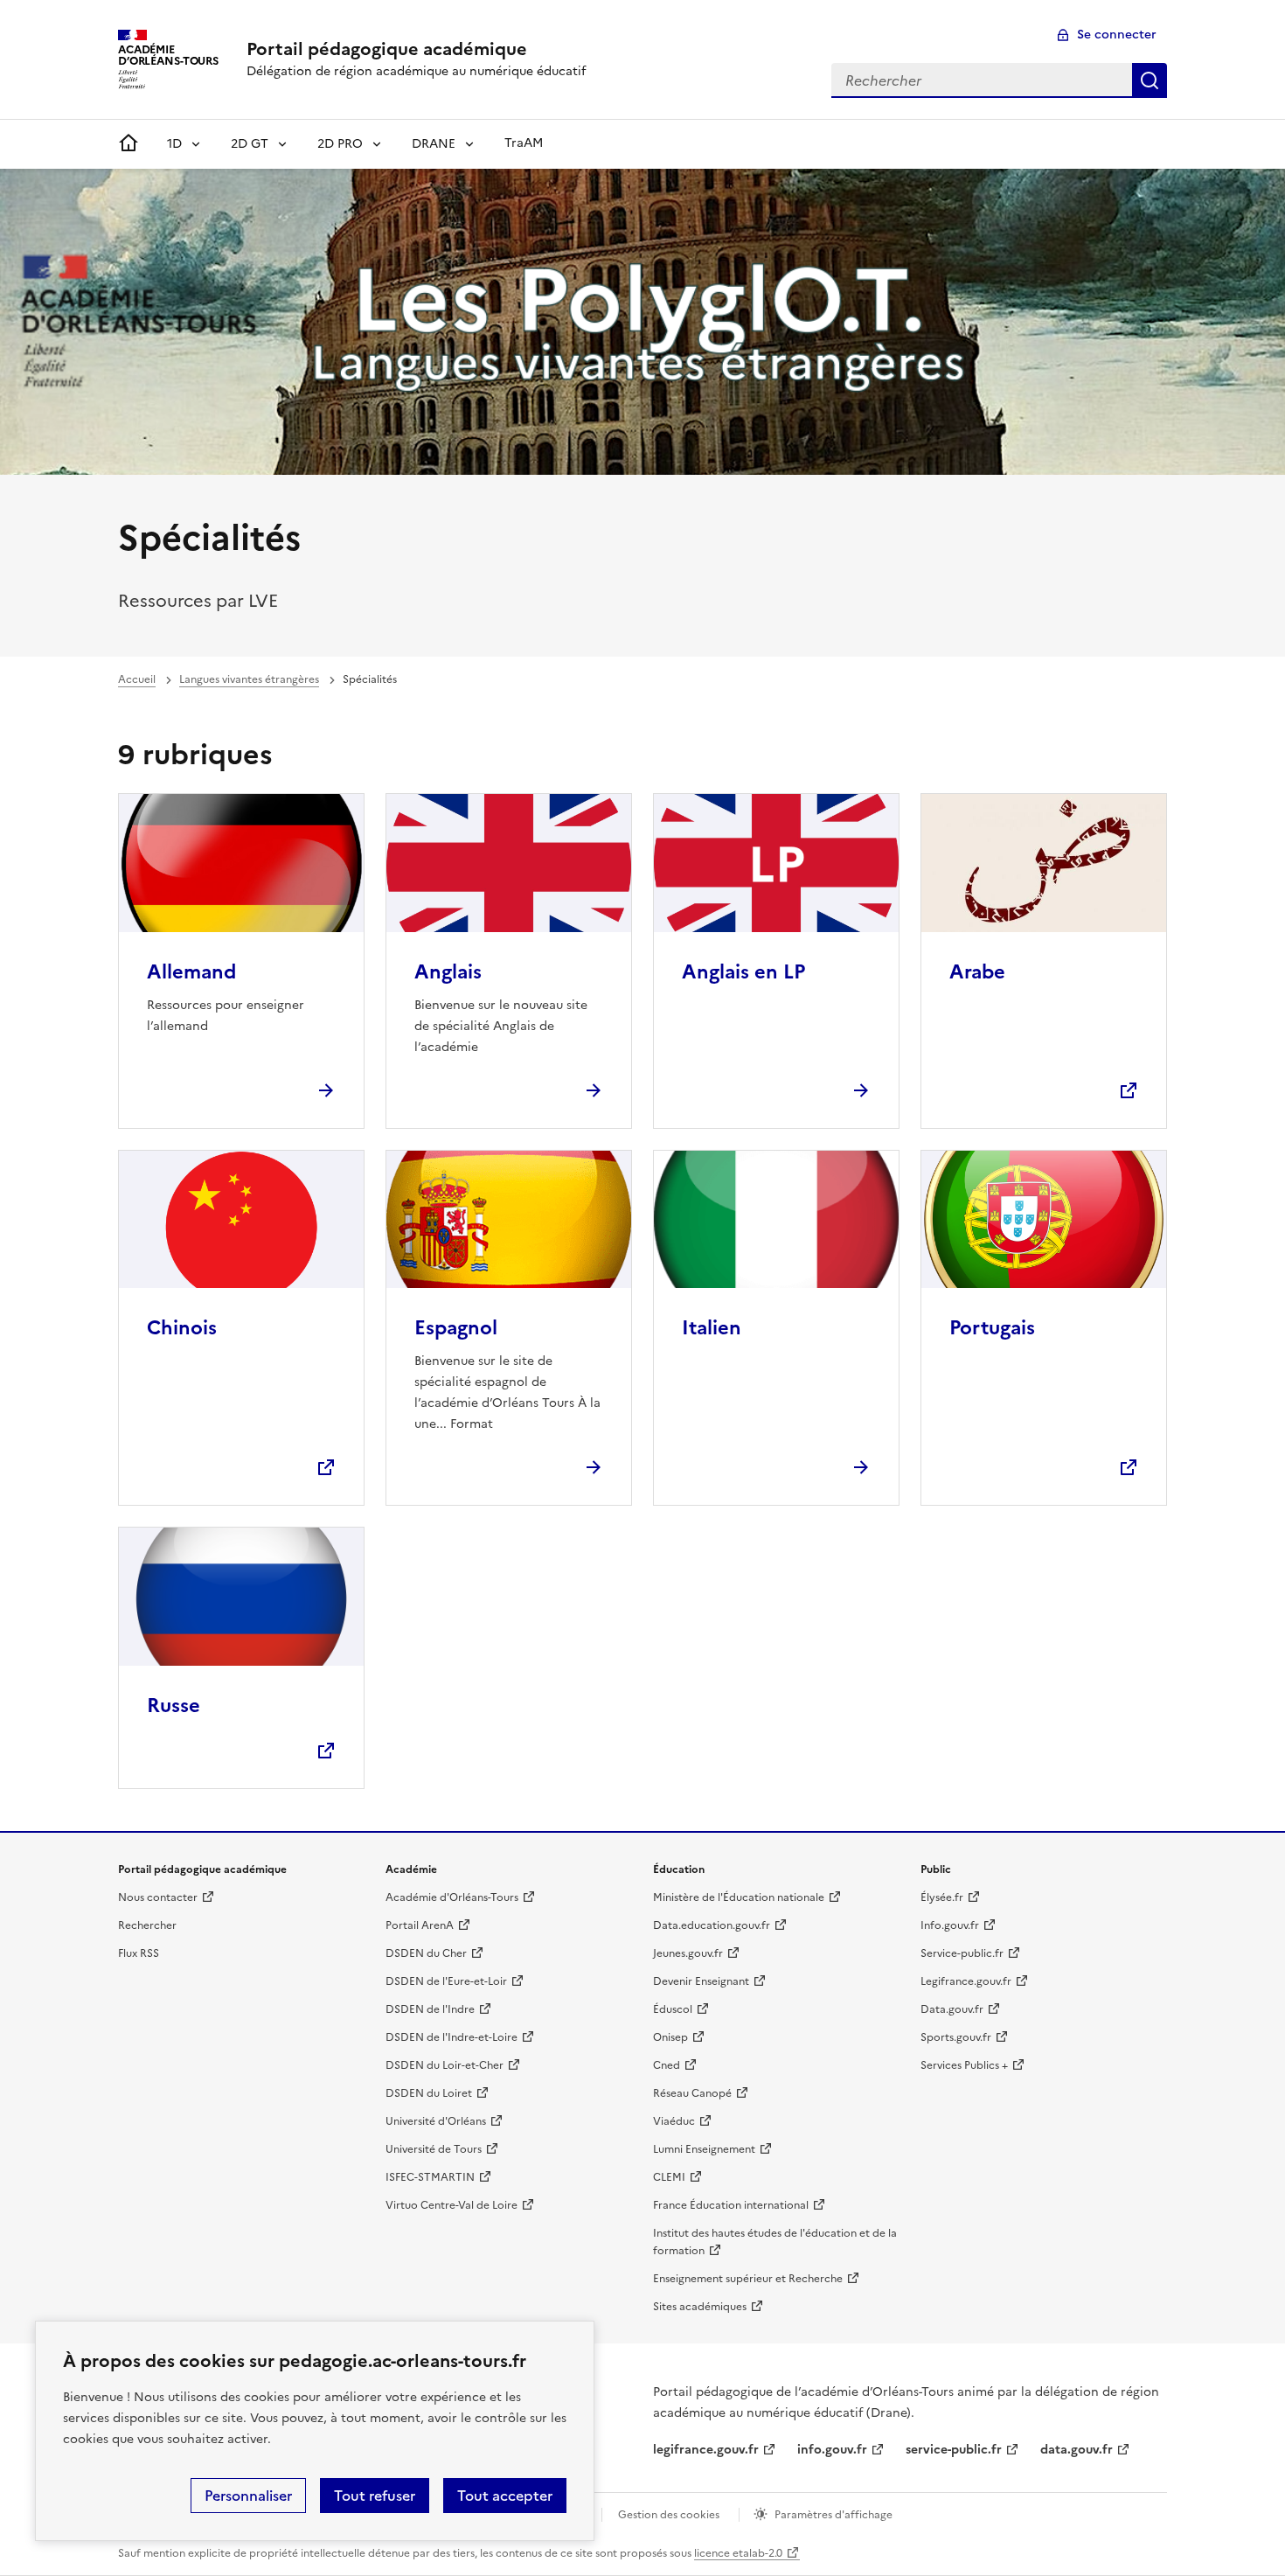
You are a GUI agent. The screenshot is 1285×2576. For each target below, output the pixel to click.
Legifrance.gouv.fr (966, 1981)
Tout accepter (505, 2496)
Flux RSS (139, 1953)
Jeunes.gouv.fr (688, 1953)
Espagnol (456, 1328)
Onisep (670, 2037)
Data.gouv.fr (952, 2009)
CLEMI (669, 2177)
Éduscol (673, 2009)
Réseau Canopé (692, 2093)
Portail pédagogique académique (387, 49)
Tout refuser (375, 2496)
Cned (667, 2065)
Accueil (137, 679)
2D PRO (340, 144)
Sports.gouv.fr (956, 2037)
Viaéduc (674, 2121)
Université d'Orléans (436, 2121)
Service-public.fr (962, 1953)
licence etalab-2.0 (738, 2553)
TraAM (524, 143)
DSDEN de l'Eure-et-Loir (446, 1981)
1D (174, 144)
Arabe (977, 972)
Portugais (992, 1328)
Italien (712, 1328)
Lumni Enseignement (704, 2149)
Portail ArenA (420, 1925)
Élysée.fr (942, 1897)
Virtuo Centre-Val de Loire (451, 2205)
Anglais (448, 972)
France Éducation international (731, 2205)
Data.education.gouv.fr (712, 1925)
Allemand (191, 972)
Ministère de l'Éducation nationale (739, 1897)
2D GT (250, 144)
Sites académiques (700, 2307)
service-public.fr (954, 2450)
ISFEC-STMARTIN (430, 2177)
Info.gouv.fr (950, 1925)
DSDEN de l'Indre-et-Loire (451, 2037)
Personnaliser (248, 2496)
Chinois (182, 1328)
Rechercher (1150, 80)
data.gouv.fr (1077, 2450)
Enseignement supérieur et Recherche (748, 2279)
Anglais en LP (743, 972)
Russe (174, 1706)
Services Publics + (964, 2065)
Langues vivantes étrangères (249, 679)
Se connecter (1117, 35)
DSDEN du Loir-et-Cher (445, 2065)
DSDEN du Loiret (429, 2093)
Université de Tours (434, 2149)
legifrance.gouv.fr (706, 2450)
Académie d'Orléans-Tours (452, 1897)
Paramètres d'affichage (834, 2515)
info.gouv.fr (832, 2450)
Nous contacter (158, 1897)
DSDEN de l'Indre (430, 2009)
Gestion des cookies (669, 2515)
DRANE (434, 144)
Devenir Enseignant (701, 1981)
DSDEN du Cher (426, 1953)
